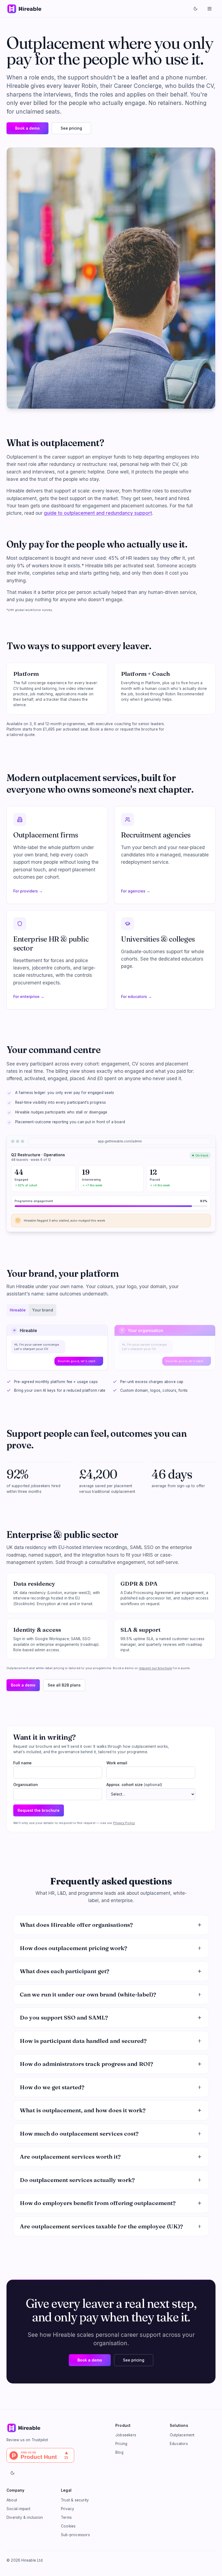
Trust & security (75, 2500)
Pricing (121, 2444)
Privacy (68, 2509)
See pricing (71, 128)
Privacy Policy (124, 1823)
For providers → (28, 891)
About (12, 2500)
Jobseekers (126, 2435)
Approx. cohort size (134, 1785)
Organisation (26, 1785)
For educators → (136, 996)
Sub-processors (75, 2535)
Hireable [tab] (18, 1310)
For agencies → (136, 891)
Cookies (68, 2526)
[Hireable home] (24, 9)
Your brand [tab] (43, 1310)
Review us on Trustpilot (27, 2440)
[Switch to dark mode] (195, 9)
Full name (22, 1763)
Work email (117, 1763)
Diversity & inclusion (25, 2517)
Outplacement (182, 2435)
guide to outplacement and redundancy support (98, 513)
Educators (179, 2444)
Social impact (19, 2509)
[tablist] (31, 1310)
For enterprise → (29, 996)
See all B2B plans (64, 1685)
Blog (119, 2452)
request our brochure (155, 1668)
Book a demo (27, 128)
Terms (66, 2517)
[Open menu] (210, 9)
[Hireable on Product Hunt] (57, 2455)
